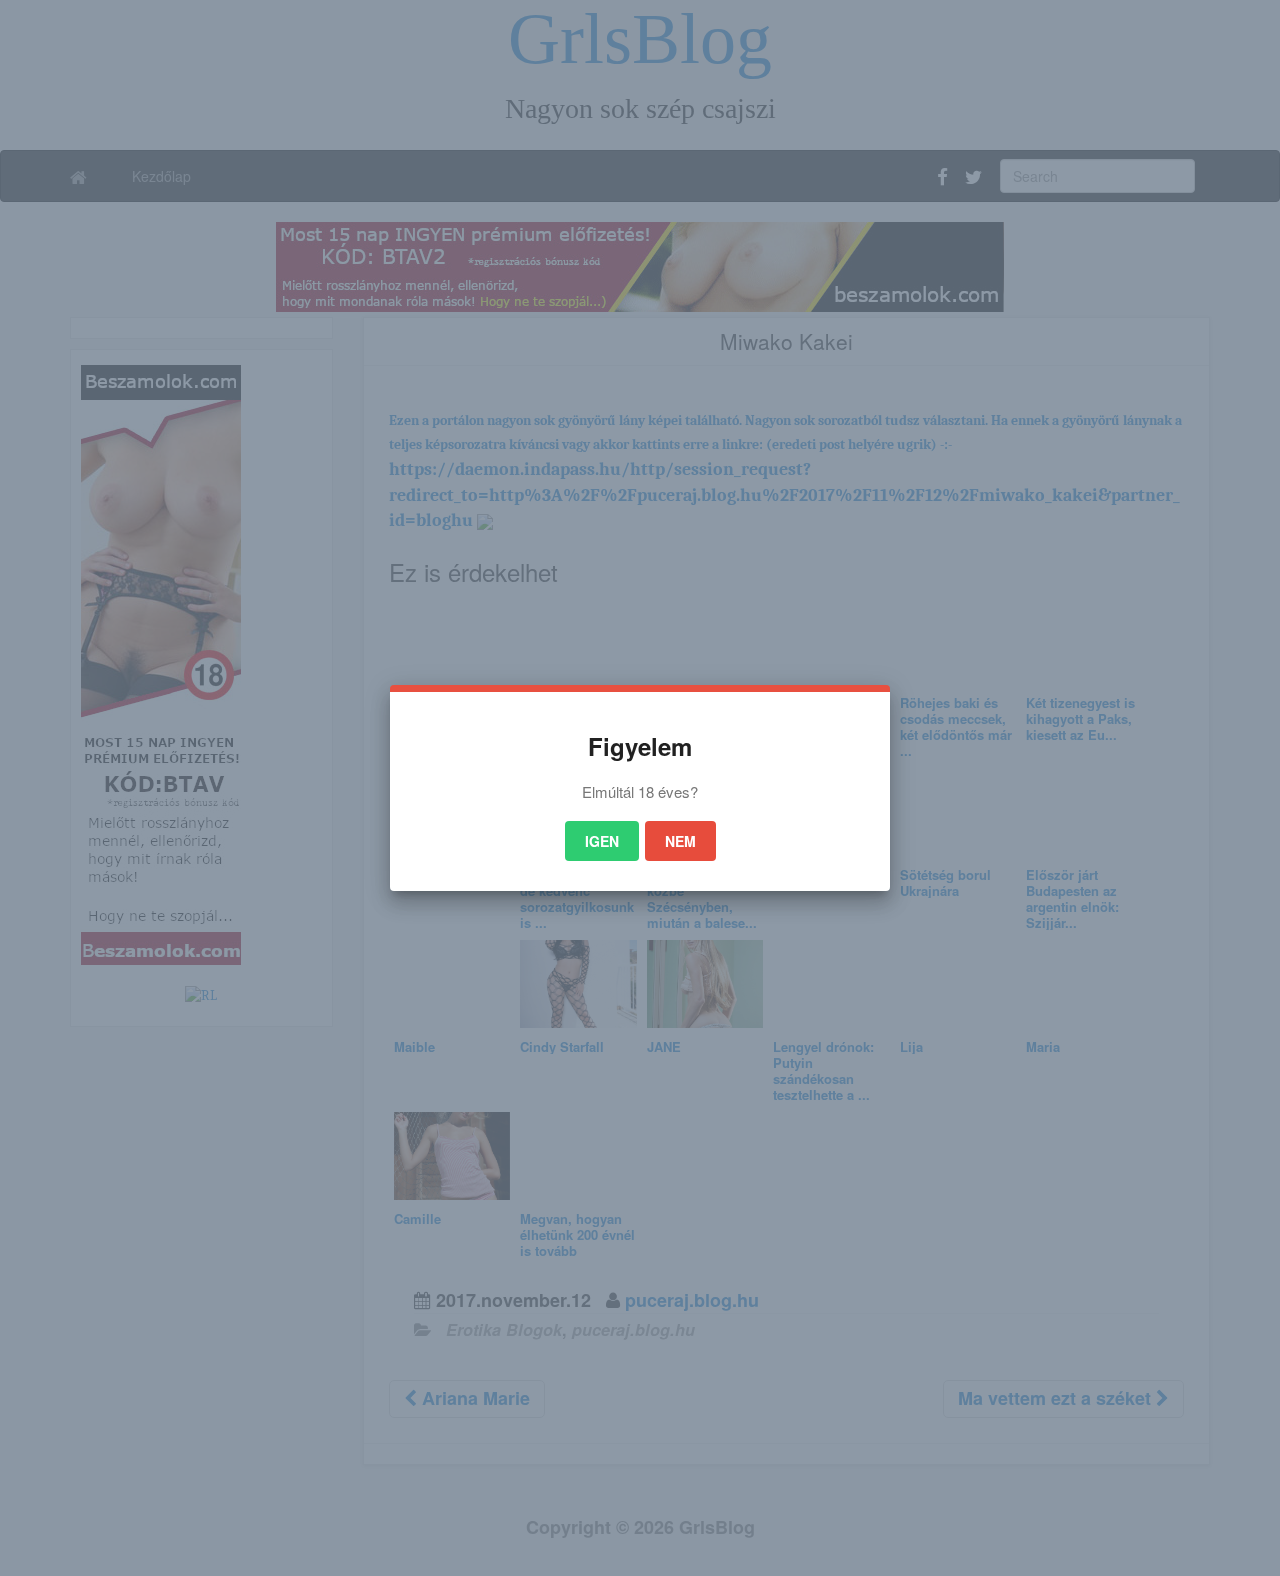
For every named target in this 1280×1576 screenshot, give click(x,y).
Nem (680, 841)
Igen (602, 841)
